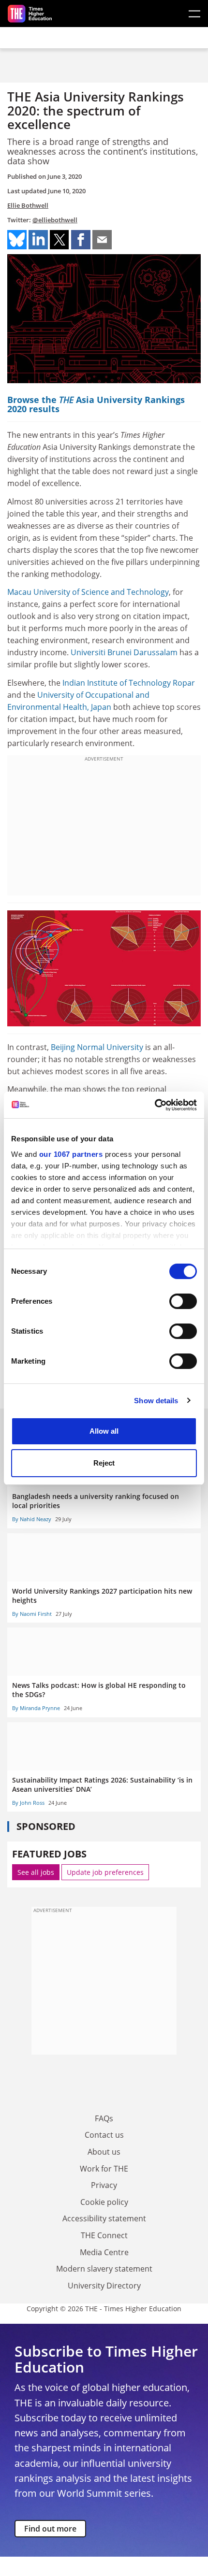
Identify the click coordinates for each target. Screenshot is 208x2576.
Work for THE (104, 2169)
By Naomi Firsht (32, 1614)
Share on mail (102, 240)
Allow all (104, 1431)
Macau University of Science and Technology (88, 592)
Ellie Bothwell (28, 205)
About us (104, 2152)
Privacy (104, 2185)
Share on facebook (81, 240)
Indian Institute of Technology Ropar (129, 683)
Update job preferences (105, 1872)
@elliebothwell (55, 220)
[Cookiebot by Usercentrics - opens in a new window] (155, 1105)
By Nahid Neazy (32, 1519)
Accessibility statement (104, 2218)
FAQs (104, 2118)
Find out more (50, 2529)
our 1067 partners (71, 1154)
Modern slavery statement (104, 2269)
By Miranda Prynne (36, 1708)
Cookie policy (104, 2202)
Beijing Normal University (97, 1047)
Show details (156, 1401)
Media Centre (104, 2252)
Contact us (104, 2135)
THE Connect (104, 2235)
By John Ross (28, 1803)
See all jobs (36, 1872)
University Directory (104, 2286)
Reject (104, 1463)
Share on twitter (59, 240)
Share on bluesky (17, 240)
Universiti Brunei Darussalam (124, 652)
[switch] (183, 1301)
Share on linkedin (38, 240)
